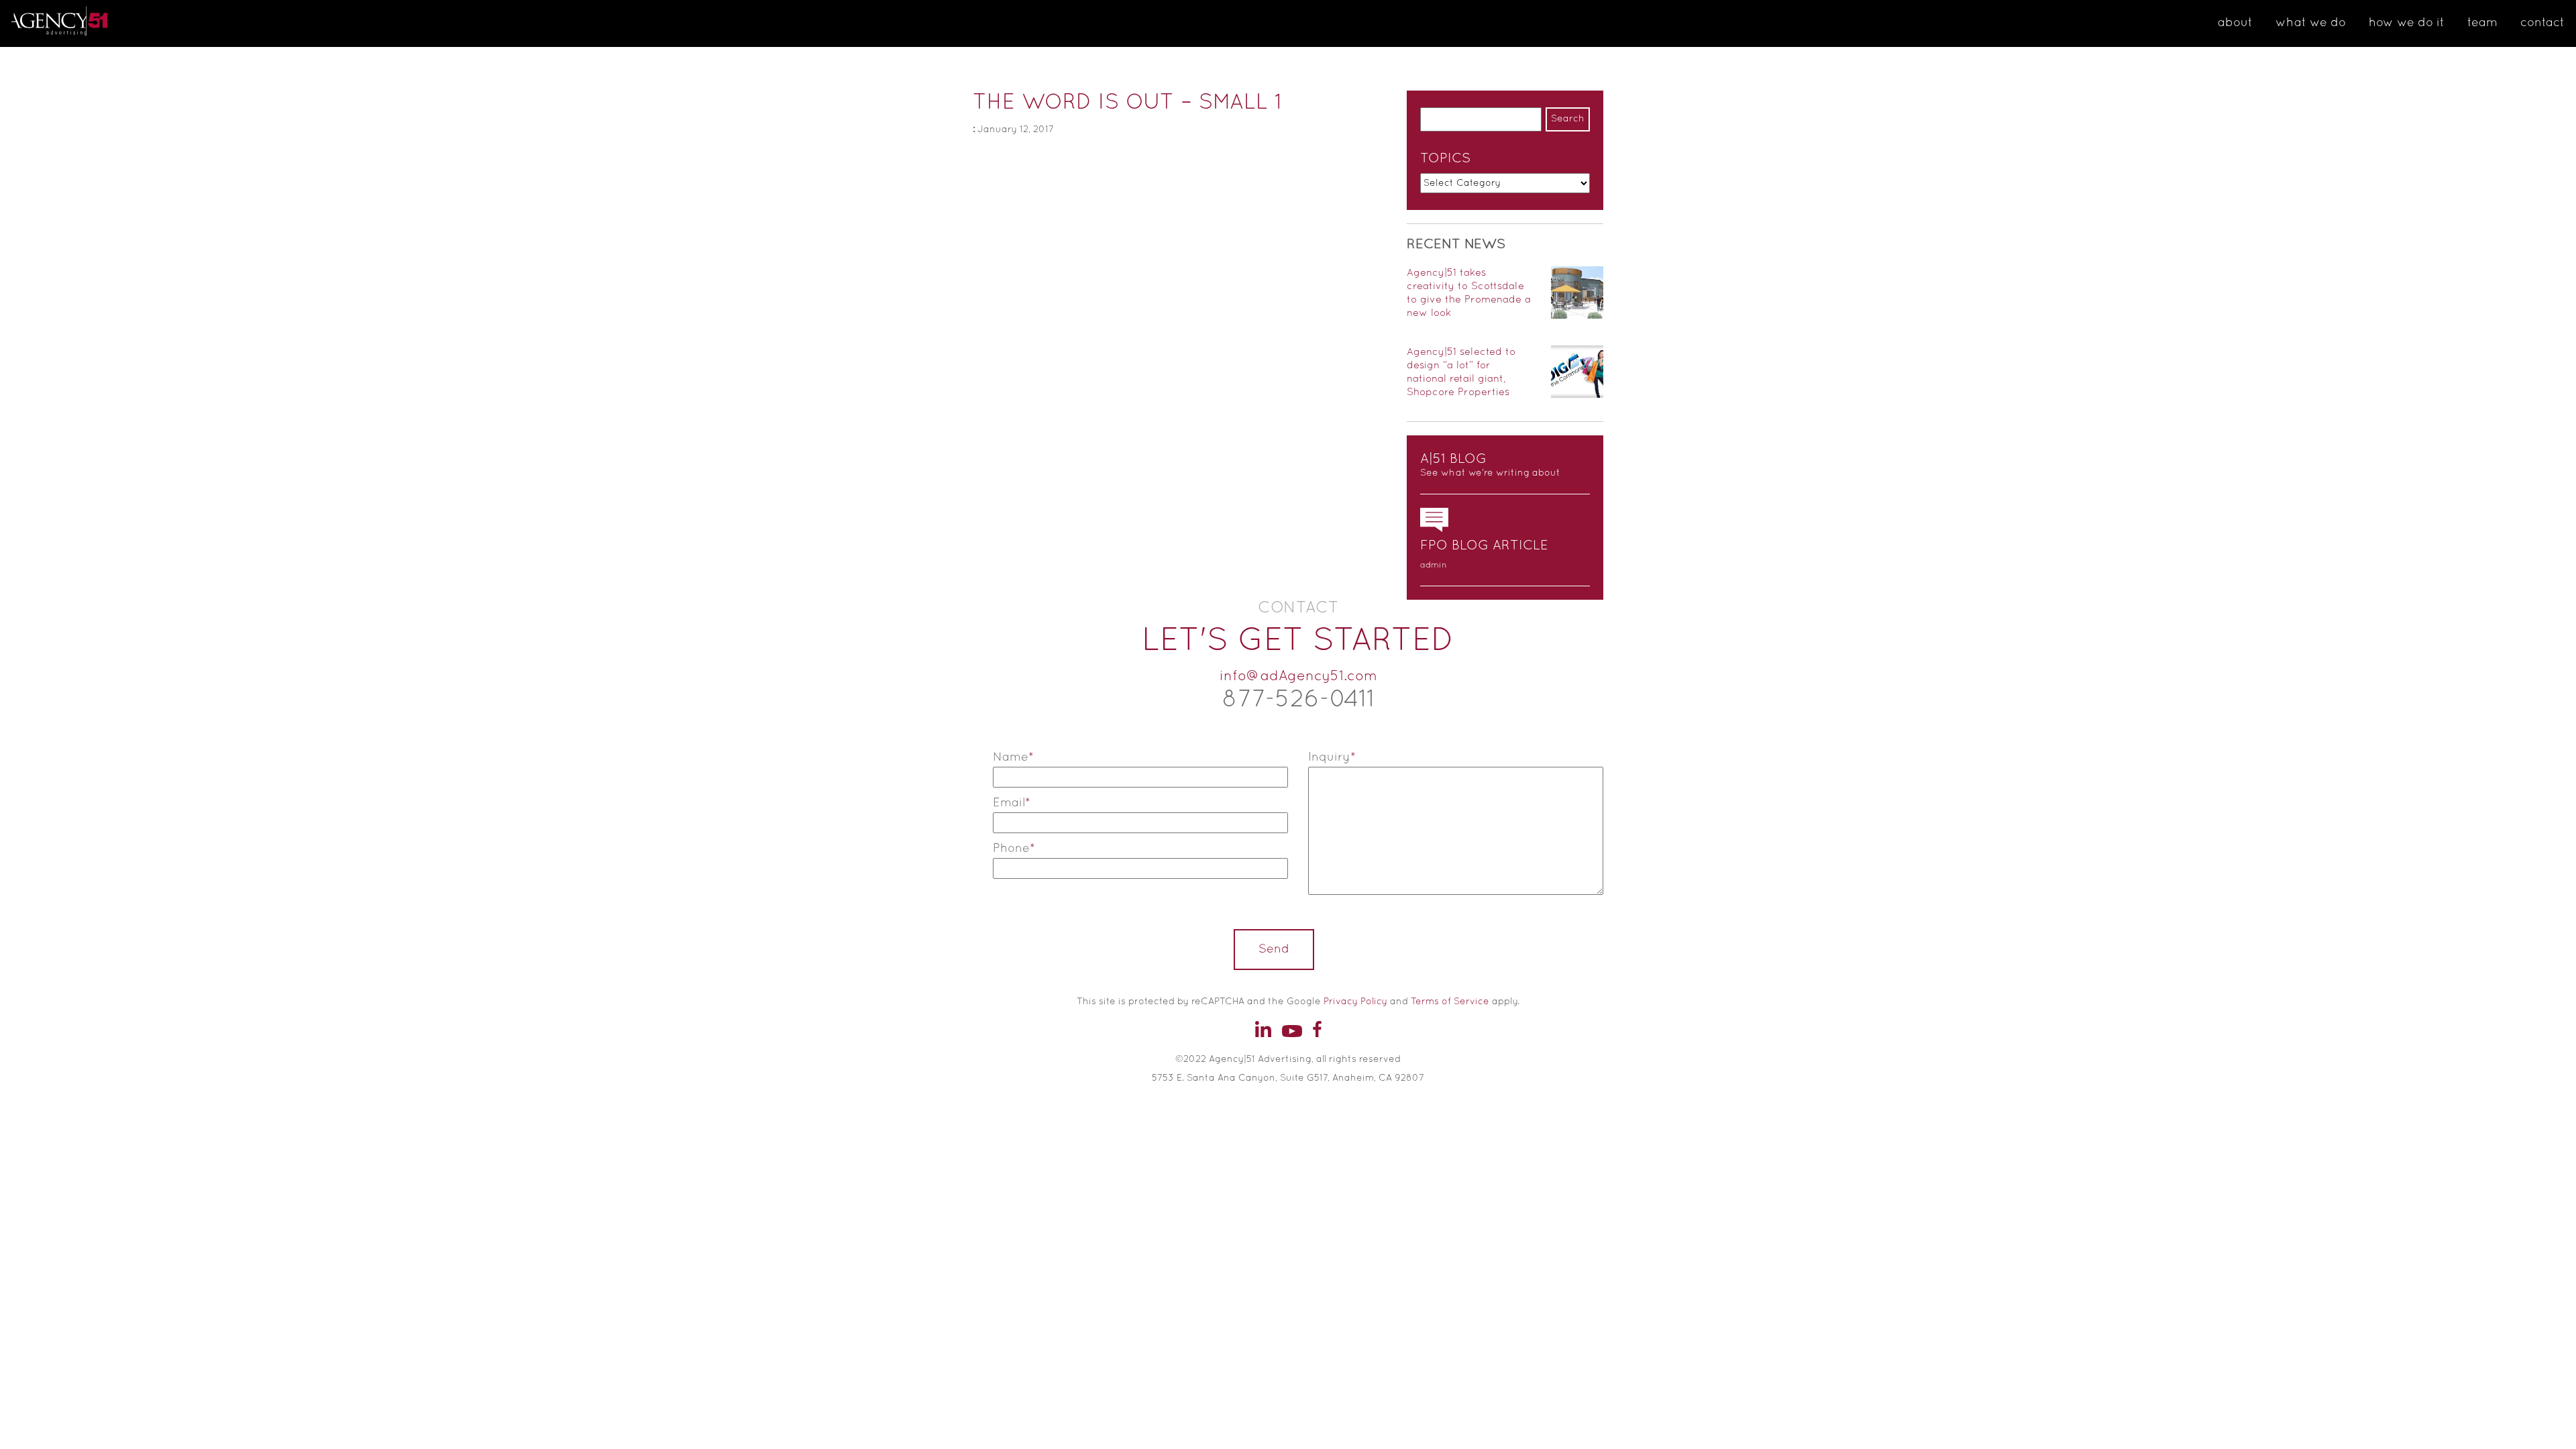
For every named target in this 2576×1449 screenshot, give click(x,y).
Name (1013, 758)
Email (1012, 803)
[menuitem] (2235, 23)
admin (1434, 566)
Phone (1014, 849)
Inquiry (1332, 758)
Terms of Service (1450, 1002)
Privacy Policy (1355, 1002)
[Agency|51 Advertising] (80, 23)
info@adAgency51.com (1298, 677)
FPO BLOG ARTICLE (1484, 546)
